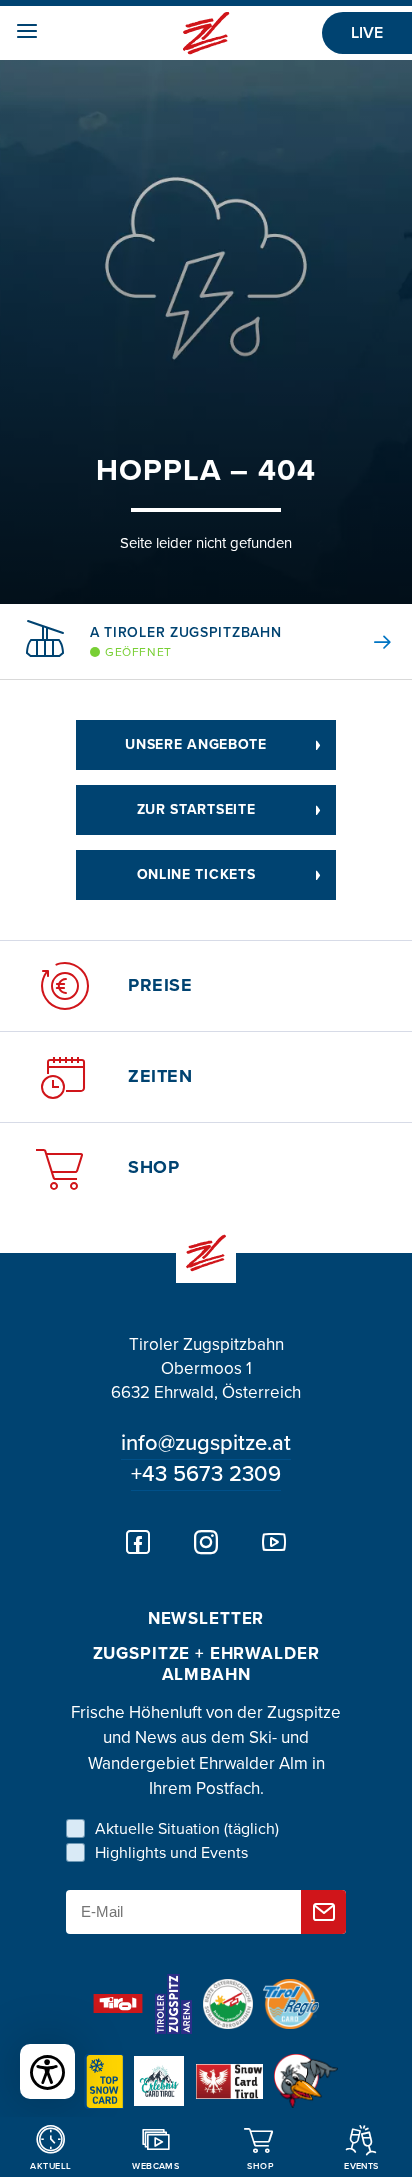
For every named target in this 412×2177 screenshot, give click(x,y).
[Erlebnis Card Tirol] (159, 2081)
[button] (367, 642)
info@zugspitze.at (206, 1442)
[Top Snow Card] (104, 2081)
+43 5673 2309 (206, 1473)
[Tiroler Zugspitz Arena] (173, 2004)
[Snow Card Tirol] (229, 2081)
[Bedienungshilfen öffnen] (47, 2071)
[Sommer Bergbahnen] (228, 2004)
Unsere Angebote (196, 744)
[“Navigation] (19, 33)
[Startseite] (206, 33)
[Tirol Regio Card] (291, 2004)
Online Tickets (196, 874)
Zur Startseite (196, 809)
